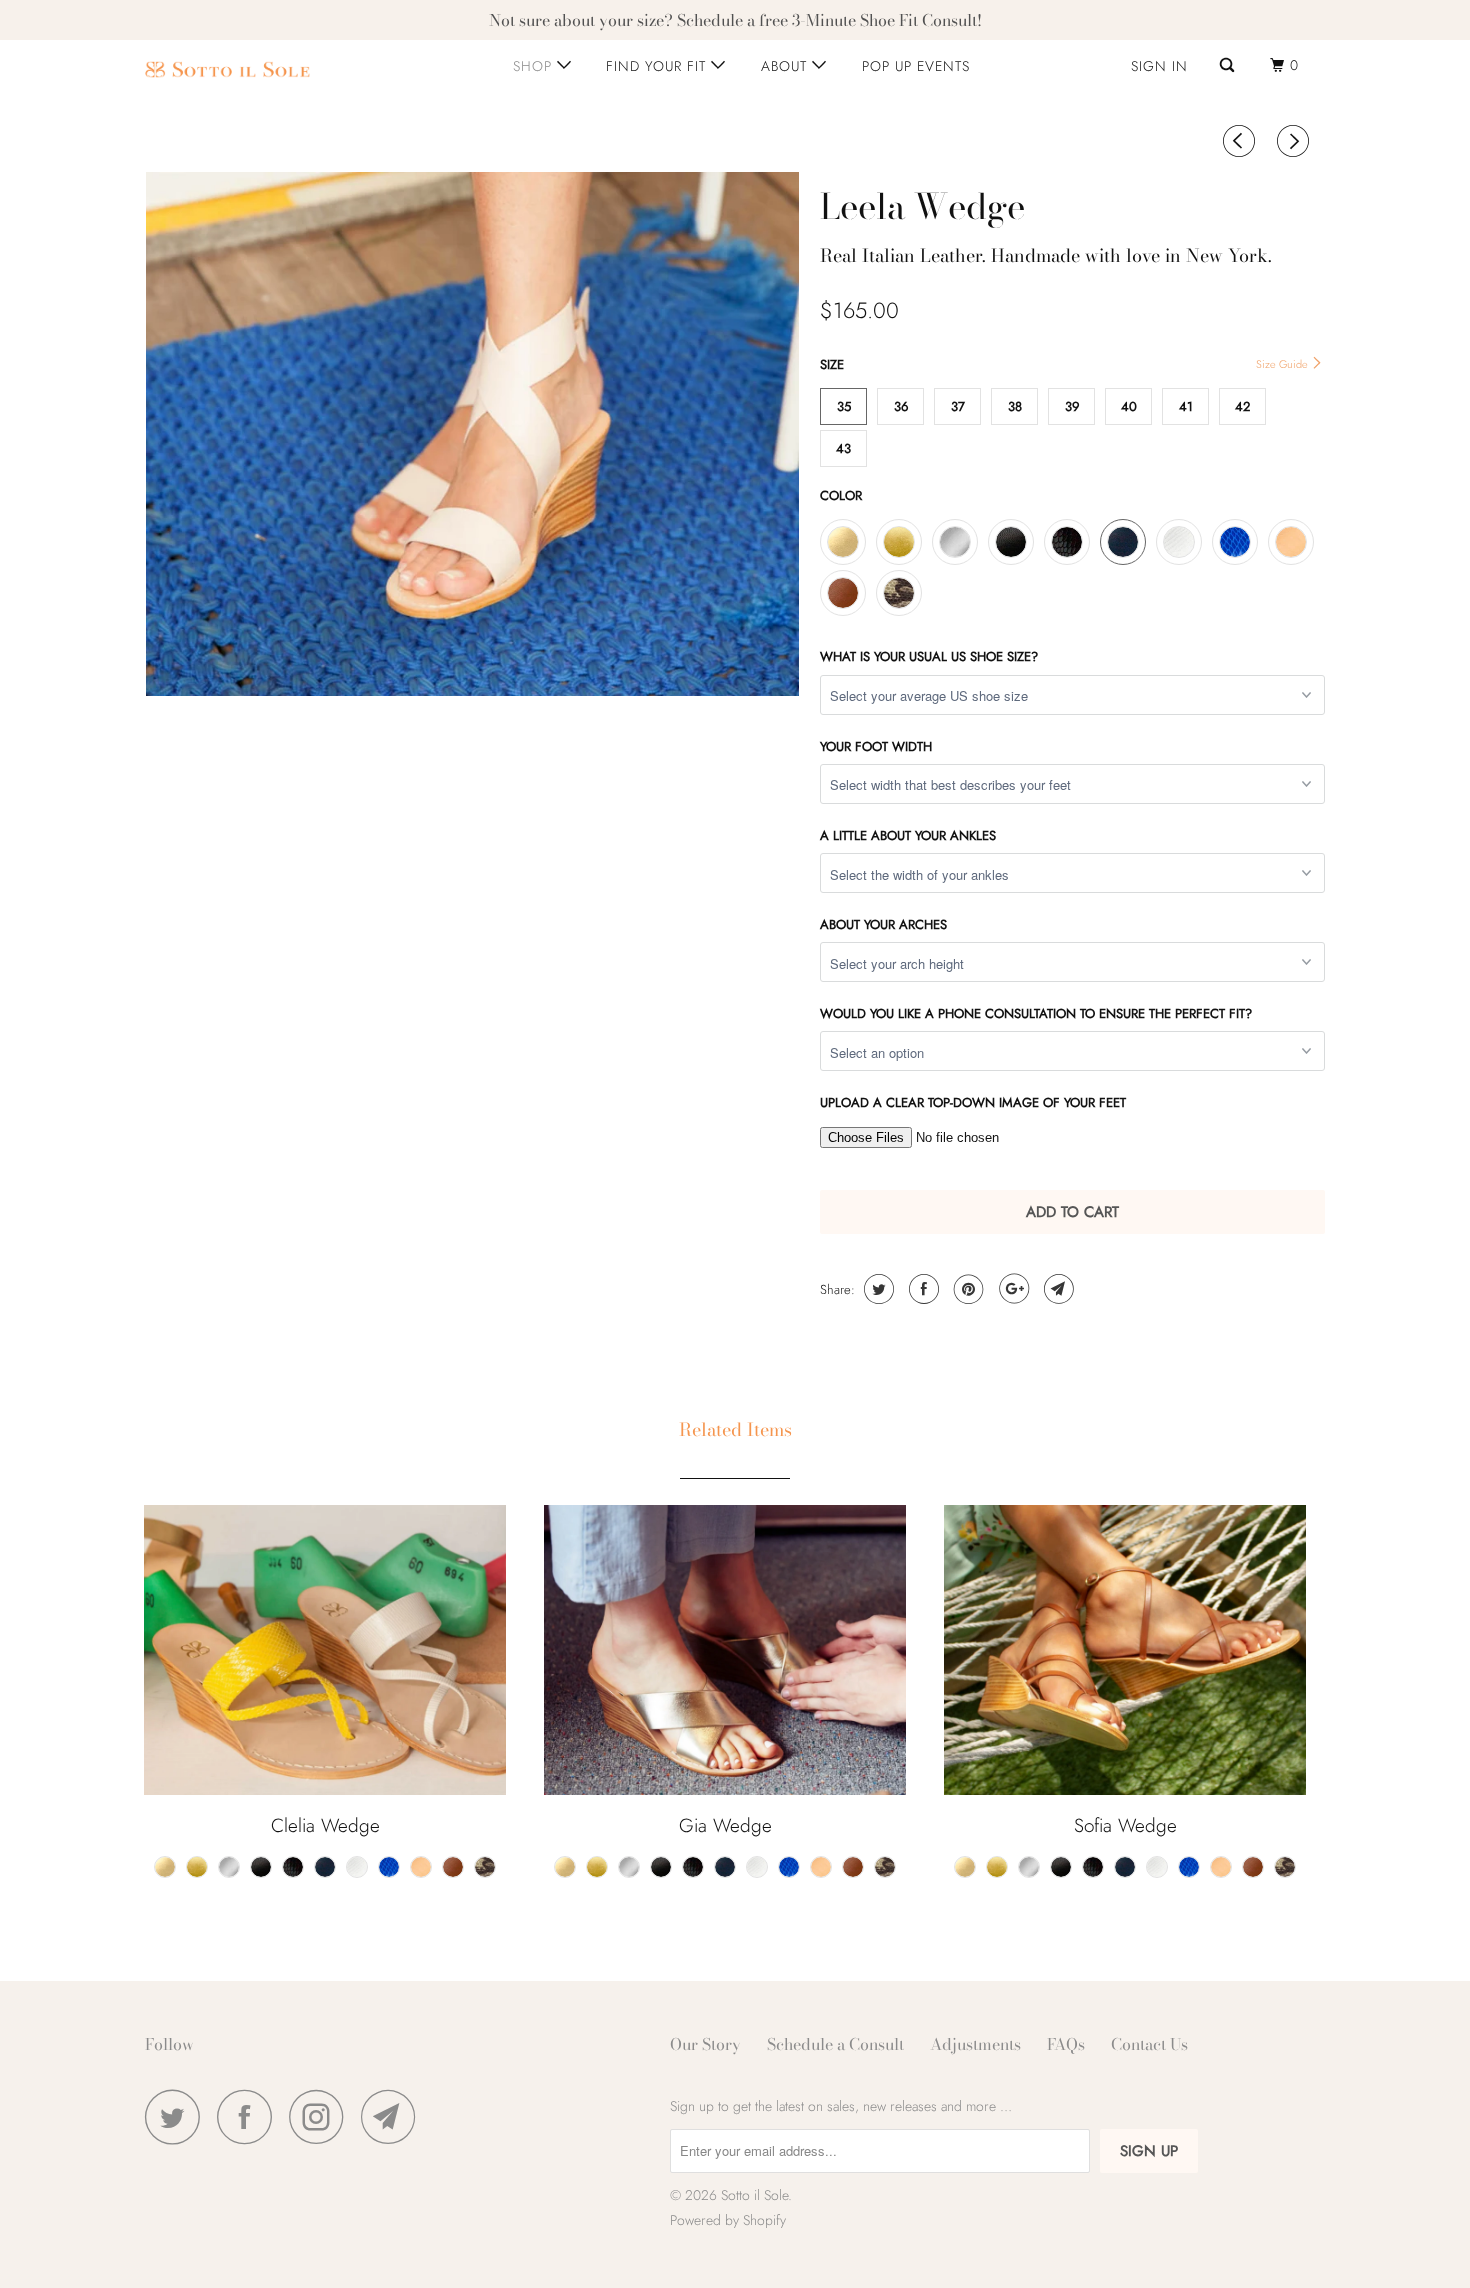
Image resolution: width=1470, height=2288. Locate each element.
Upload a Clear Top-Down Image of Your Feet (973, 1102)
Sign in (1159, 66)
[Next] (1296, 143)
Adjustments (975, 2044)
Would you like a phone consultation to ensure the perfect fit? (1036, 1013)
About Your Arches (883, 924)
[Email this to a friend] (1056, 1289)
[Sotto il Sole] (247, 69)
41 (1186, 406)
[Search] (1229, 65)
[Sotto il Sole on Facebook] (250, 2116)
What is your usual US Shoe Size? (929, 656)
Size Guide (1283, 364)
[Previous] (1242, 143)
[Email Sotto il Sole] (394, 2116)
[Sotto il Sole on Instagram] (322, 2116)
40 (1129, 406)
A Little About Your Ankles (908, 835)
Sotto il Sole (754, 2195)
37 (958, 406)
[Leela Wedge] (472, 434)
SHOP (535, 66)
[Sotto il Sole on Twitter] (178, 2116)
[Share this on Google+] (1011, 1289)
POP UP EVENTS (916, 66)
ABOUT (786, 66)
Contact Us (1149, 2044)
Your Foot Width (876, 746)
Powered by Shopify (728, 2220)
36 (901, 406)
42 (1242, 406)
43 (843, 448)
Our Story (705, 2044)
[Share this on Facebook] (921, 1289)
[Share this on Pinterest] (966, 1289)
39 (1072, 406)
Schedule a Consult (835, 2044)
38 (1015, 406)
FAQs (1066, 2044)
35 (844, 406)
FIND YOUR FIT (658, 66)
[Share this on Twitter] (876, 1289)
